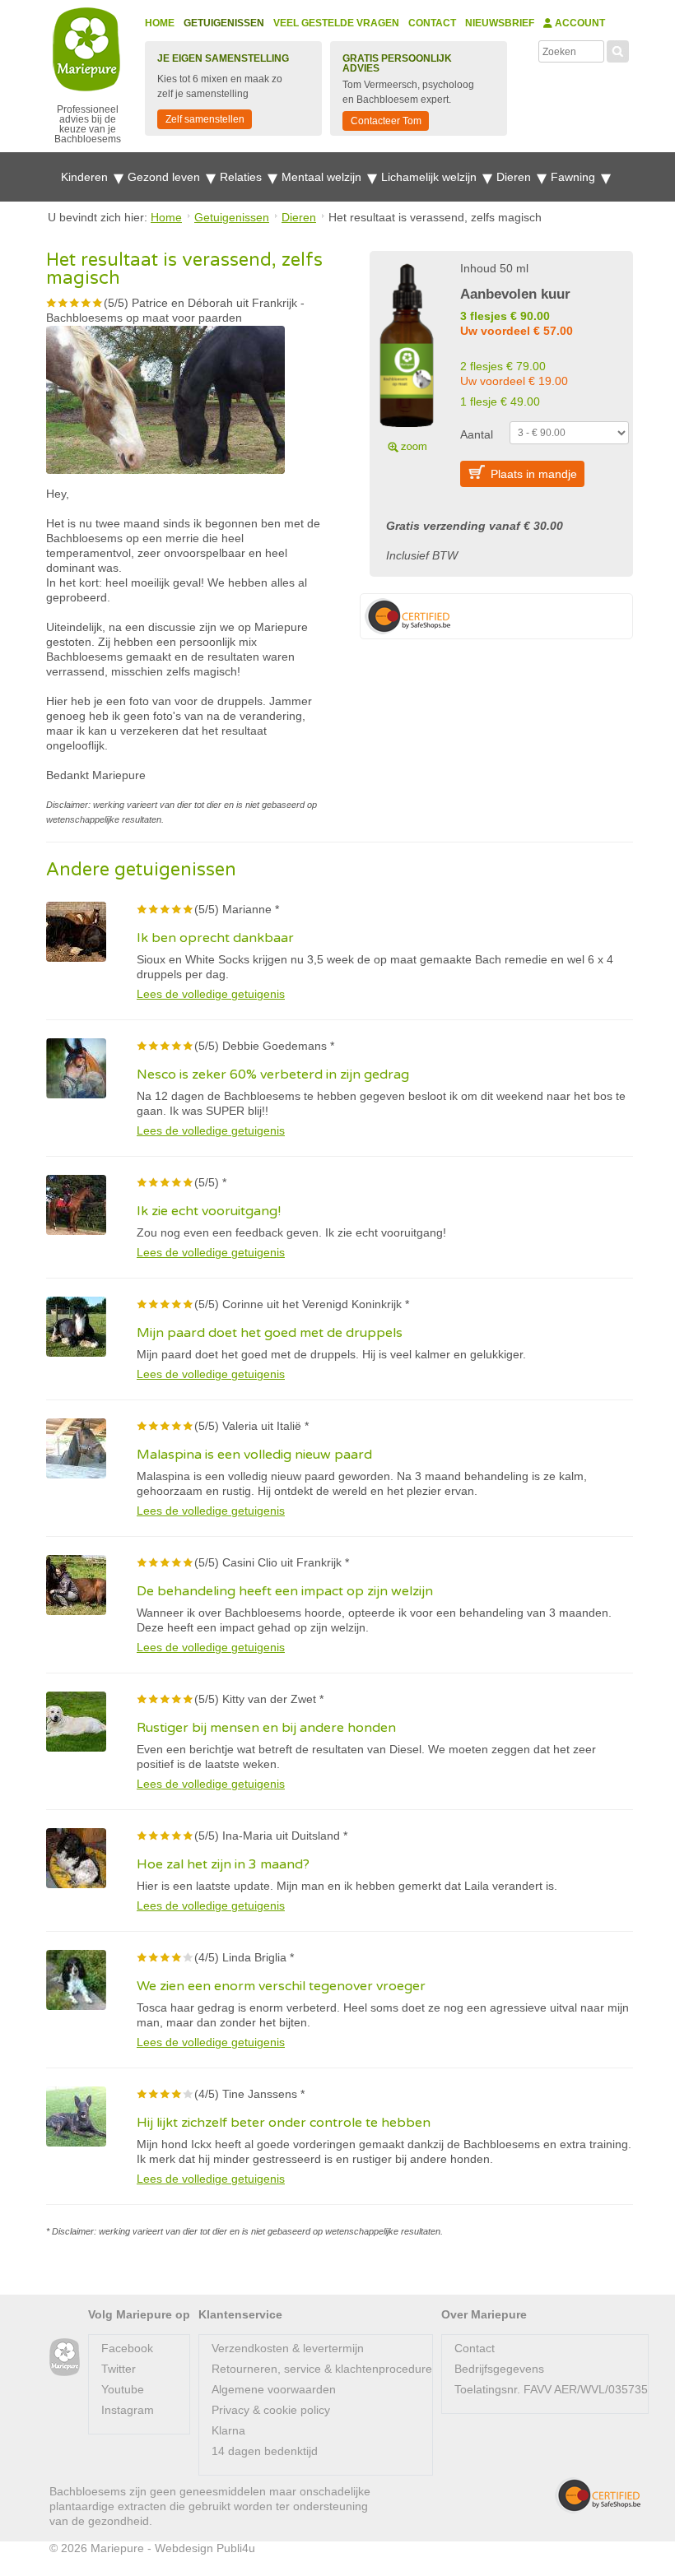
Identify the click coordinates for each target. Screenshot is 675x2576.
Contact (432, 23)
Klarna (228, 2430)
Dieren (515, 177)
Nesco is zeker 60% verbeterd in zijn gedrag (273, 1074)
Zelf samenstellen (205, 119)
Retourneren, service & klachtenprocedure (322, 2369)
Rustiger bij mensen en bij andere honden (266, 1728)
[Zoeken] (618, 49)
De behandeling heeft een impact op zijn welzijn (285, 1591)
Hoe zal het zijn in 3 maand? (223, 1864)
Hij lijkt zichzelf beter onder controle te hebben (284, 2123)
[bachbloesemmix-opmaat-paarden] (407, 355)
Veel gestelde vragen (336, 23)
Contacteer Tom (386, 121)
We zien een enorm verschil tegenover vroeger (281, 1986)
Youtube (123, 2389)
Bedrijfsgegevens (499, 2369)
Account (579, 23)
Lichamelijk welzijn (431, 177)
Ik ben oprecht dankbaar (215, 938)
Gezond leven (165, 177)
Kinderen (86, 177)
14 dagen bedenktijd (265, 2451)
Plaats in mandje (534, 474)
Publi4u (236, 2548)
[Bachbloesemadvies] (65, 2358)
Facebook (127, 2348)
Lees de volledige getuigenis (211, 994)
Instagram (128, 2410)
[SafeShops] (598, 2495)
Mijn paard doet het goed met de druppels (270, 1333)
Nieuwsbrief (500, 23)
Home (160, 23)
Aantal (477, 434)
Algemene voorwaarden (274, 2389)
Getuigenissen (224, 23)
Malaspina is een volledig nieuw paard (254, 1455)
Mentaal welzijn (323, 177)
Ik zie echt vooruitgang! (209, 1211)
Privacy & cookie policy (271, 2410)
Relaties (242, 177)
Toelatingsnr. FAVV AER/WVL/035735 (551, 2389)
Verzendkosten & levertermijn (288, 2348)
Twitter (119, 2369)
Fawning (575, 177)
